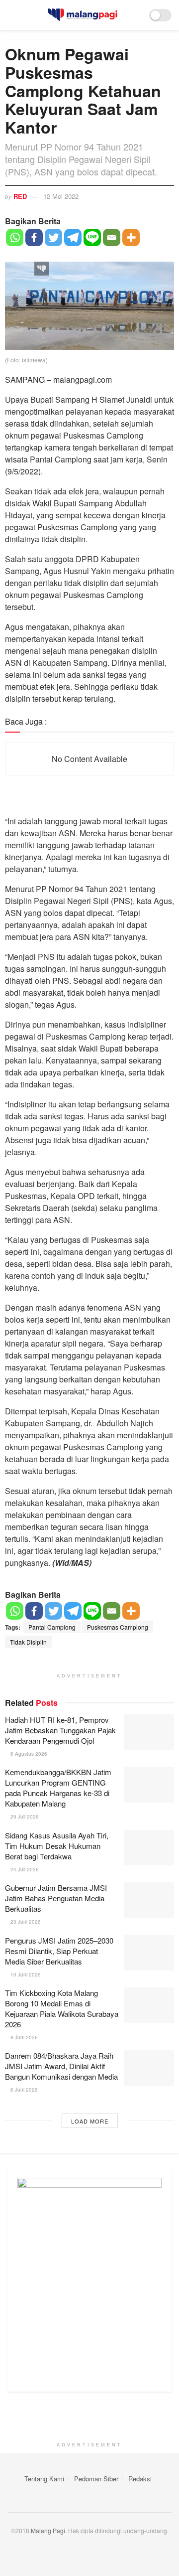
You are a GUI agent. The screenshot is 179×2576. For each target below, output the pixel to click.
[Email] (112, 237)
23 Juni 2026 (25, 1922)
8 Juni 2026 (23, 2037)
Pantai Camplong (52, 1627)
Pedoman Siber (96, 2479)
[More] (131, 237)
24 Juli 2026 (24, 1869)
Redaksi (140, 2479)
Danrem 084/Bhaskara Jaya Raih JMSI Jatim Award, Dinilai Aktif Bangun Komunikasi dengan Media (61, 2066)
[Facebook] (34, 237)
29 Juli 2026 (24, 1817)
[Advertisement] (89, 2419)
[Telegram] (73, 237)
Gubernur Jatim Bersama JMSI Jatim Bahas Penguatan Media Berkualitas (56, 1898)
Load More (90, 2121)
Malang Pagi (48, 2530)
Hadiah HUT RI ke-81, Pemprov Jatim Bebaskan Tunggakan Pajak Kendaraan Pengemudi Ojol (60, 1730)
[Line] (92, 237)
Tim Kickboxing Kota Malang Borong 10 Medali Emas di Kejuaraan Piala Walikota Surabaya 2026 (62, 2008)
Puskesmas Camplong (118, 1627)
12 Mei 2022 (61, 196)
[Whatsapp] (15, 237)
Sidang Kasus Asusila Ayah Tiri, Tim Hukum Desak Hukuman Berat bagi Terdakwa (57, 1846)
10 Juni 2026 (25, 1974)
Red (20, 196)
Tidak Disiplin (28, 1642)
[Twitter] (53, 237)
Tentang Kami (44, 2479)
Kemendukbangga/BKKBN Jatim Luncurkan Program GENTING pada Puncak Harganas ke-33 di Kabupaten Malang (58, 1788)
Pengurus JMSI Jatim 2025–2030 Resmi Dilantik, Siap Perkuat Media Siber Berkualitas (59, 1951)
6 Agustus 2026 (28, 1754)
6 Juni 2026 (23, 2090)
